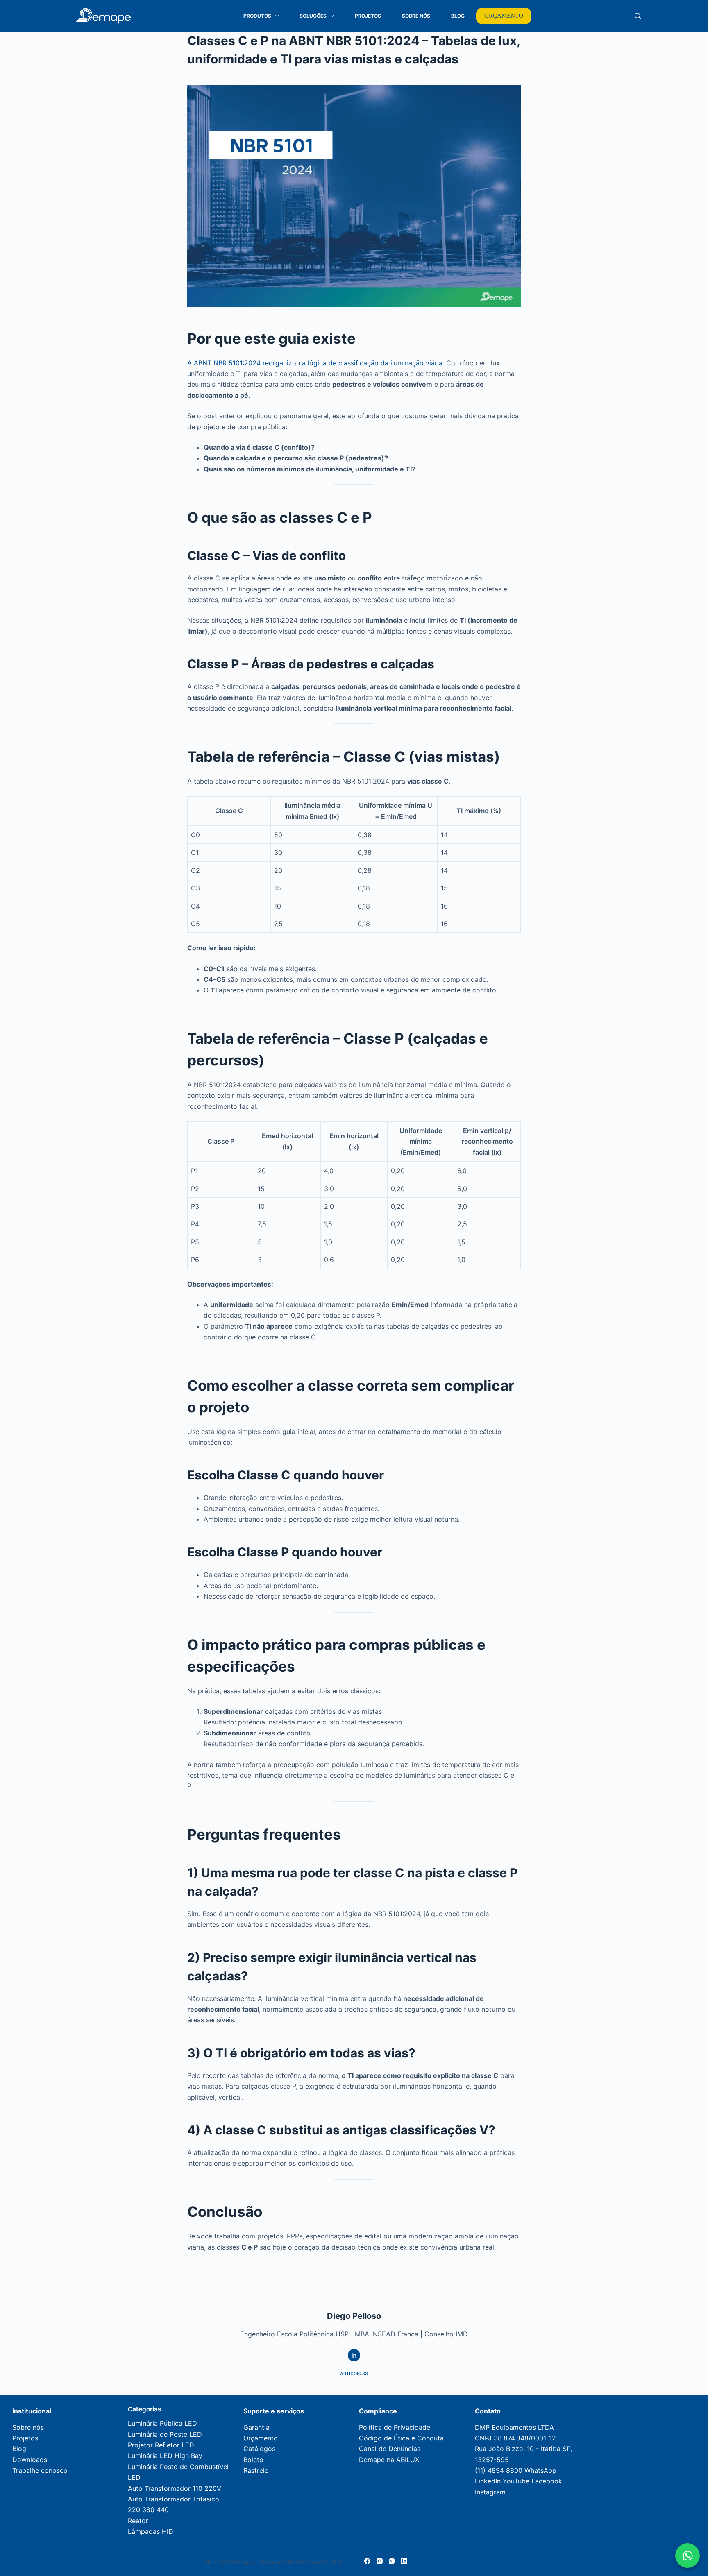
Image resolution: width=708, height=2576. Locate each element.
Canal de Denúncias (390, 2449)
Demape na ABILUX (389, 2460)
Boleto (253, 2460)
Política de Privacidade (395, 2427)
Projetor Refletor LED (161, 2445)
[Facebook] (367, 2561)
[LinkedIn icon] (354, 2355)
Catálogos (259, 2449)
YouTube (516, 2481)
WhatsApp (540, 2470)
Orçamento (261, 2438)
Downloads (30, 2460)
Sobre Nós (416, 16)
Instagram (490, 2492)
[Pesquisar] (638, 16)
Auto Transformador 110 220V (175, 2488)
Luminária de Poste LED (165, 2434)
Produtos (257, 16)
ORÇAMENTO (504, 16)
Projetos (368, 16)
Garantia (256, 2427)
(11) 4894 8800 (499, 2470)
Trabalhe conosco (40, 2470)
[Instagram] (380, 2561)
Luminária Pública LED (162, 2423)
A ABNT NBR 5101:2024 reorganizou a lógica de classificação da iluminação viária (315, 363)
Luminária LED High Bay (165, 2456)
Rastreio (256, 2470)
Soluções (313, 16)
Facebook (547, 2481)
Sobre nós (28, 2427)
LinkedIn (488, 2481)
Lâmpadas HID (151, 2531)
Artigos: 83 (354, 2374)
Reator (138, 2521)
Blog (458, 16)
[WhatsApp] (392, 2561)
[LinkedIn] (404, 2561)
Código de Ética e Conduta (401, 2438)
